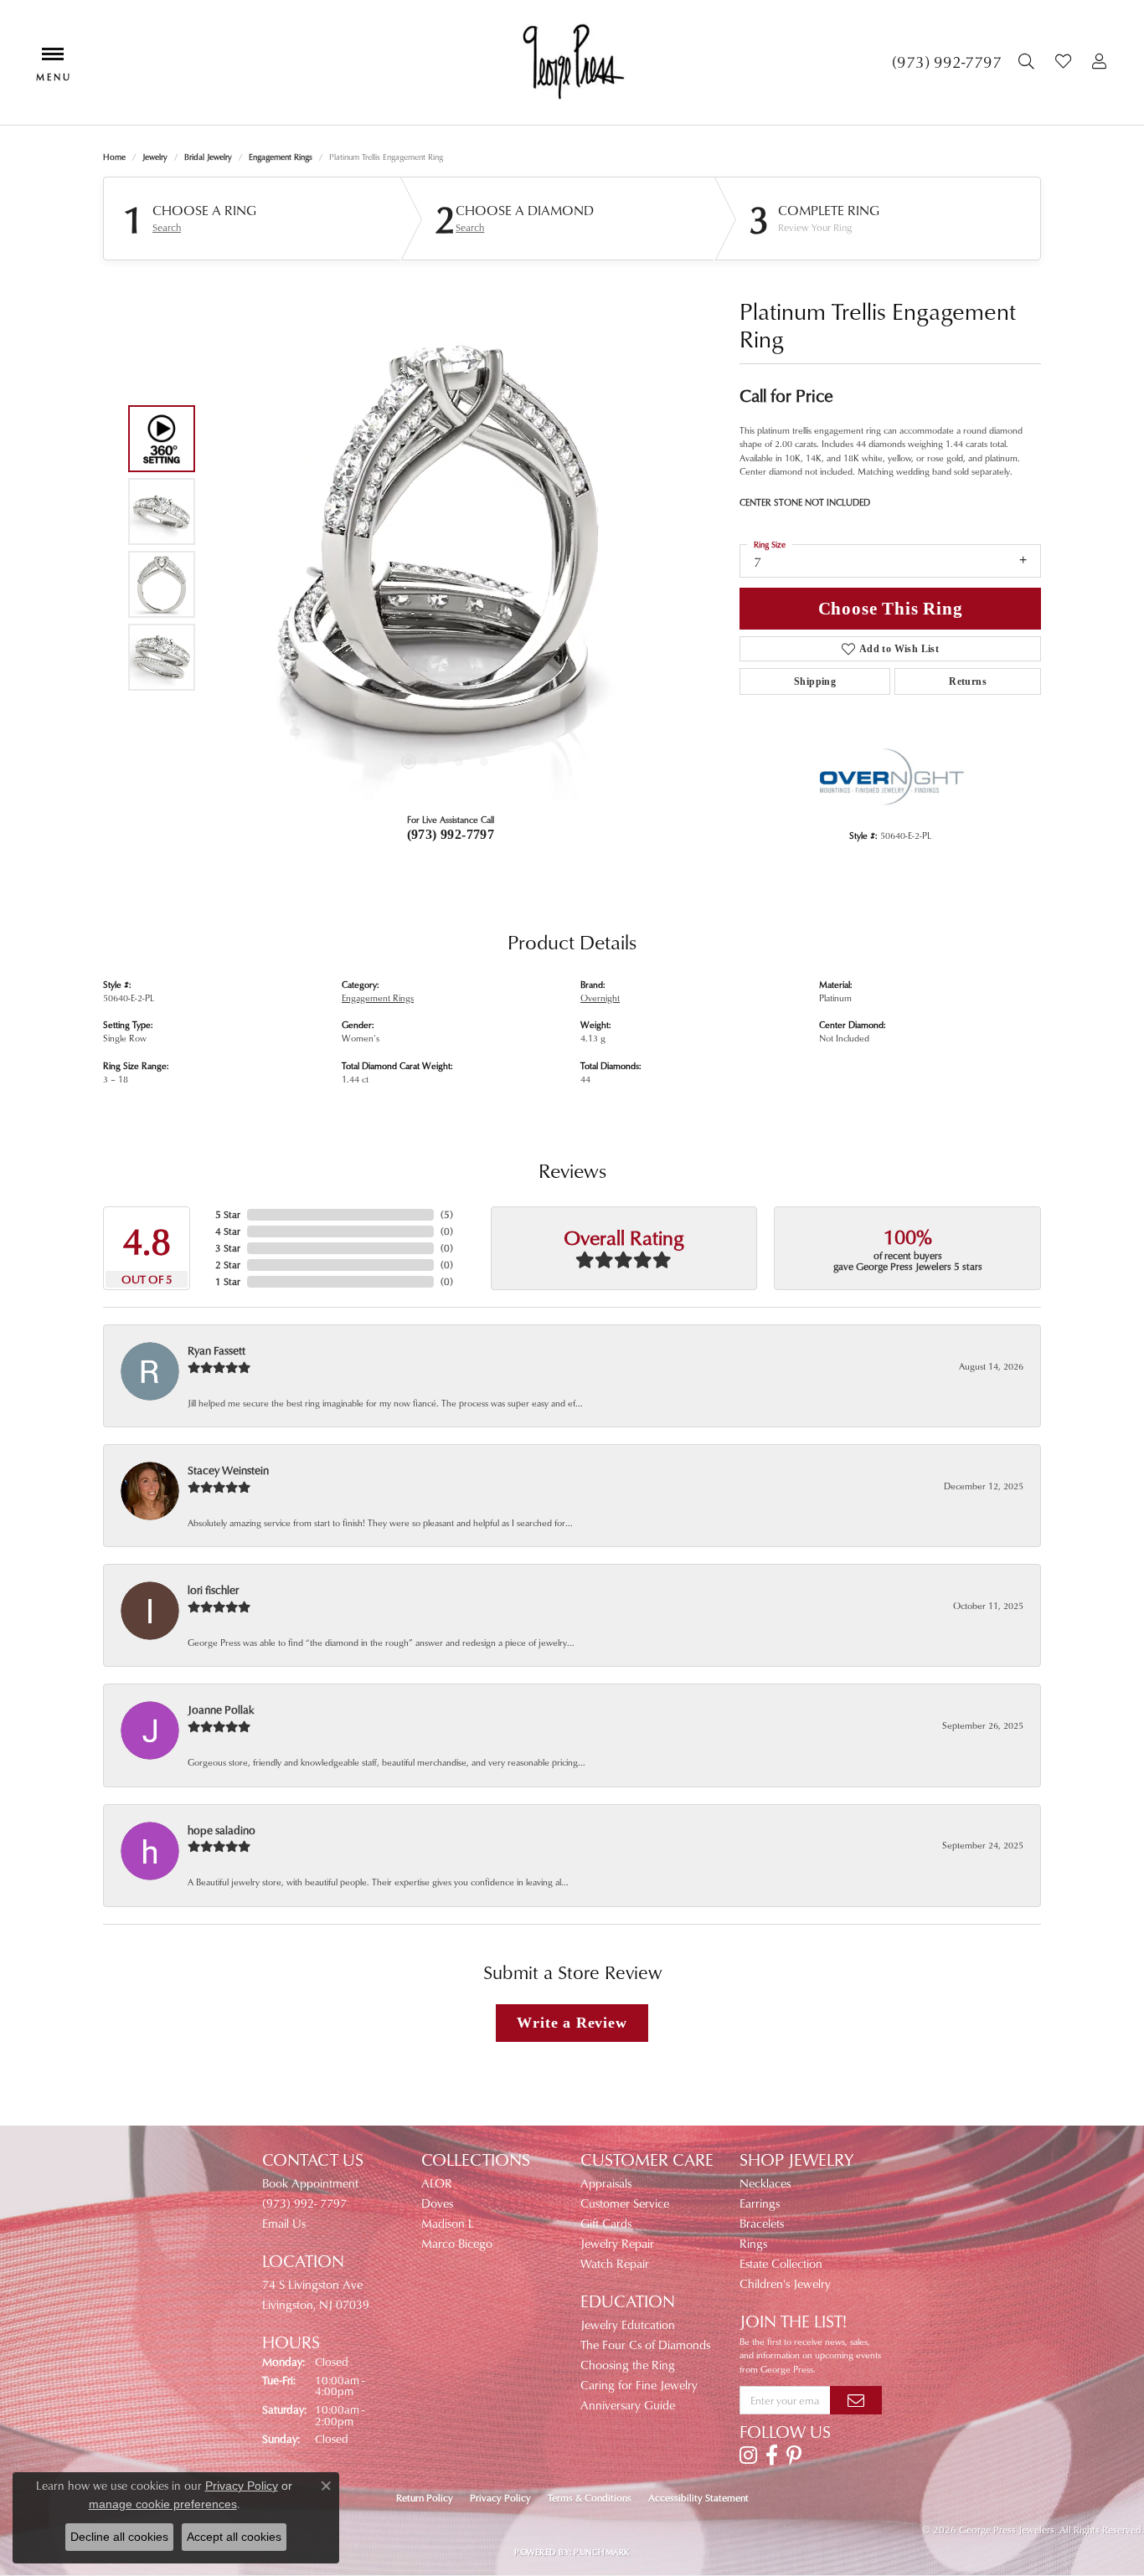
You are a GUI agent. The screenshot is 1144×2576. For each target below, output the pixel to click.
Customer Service (625, 2203)
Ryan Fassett (216, 1350)
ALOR (437, 2183)
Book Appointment (310, 2183)
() (447, 1214)
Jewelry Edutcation (628, 2324)
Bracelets (762, 2223)
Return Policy (425, 2498)
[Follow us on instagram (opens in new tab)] (748, 2455)
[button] (1028, 62)
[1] (856, 2400)
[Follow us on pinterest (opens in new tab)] (794, 2455)
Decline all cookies (119, 2537)
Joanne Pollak (221, 1709)
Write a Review (572, 2023)
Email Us (284, 2223)
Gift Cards (606, 2223)
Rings (753, 2243)
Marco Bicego (457, 2243)
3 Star (228, 1248)
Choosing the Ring (628, 2365)
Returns (968, 681)
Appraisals (606, 2183)
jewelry (155, 157)
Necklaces (765, 2183)
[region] (446, 548)
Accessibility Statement (698, 2498)
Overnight (600, 997)
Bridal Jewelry (208, 157)
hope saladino (222, 1830)
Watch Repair (615, 2263)
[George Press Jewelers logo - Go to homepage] (572, 62)
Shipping (815, 681)
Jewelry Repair (617, 2243)
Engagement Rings (281, 157)
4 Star (228, 1231)
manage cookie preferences (163, 2504)
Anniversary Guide (628, 2405)
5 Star (228, 1214)
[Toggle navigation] (53, 62)
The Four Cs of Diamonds (645, 2345)
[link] (947, 62)
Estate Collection (781, 2263)
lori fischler (213, 1589)
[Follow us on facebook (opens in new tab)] (772, 2455)
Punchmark (601, 2552)
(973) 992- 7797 (304, 2203)
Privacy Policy (500, 2498)
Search (167, 228)
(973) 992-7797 (451, 834)
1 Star (228, 1281)
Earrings (760, 2203)
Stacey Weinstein (228, 1470)
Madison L (448, 2223)
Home (114, 157)
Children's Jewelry (785, 2283)
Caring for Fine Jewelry (639, 2385)
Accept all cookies (234, 2537)
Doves (437, 2203)
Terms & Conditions (590, 2498)
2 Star (228, 1265)
